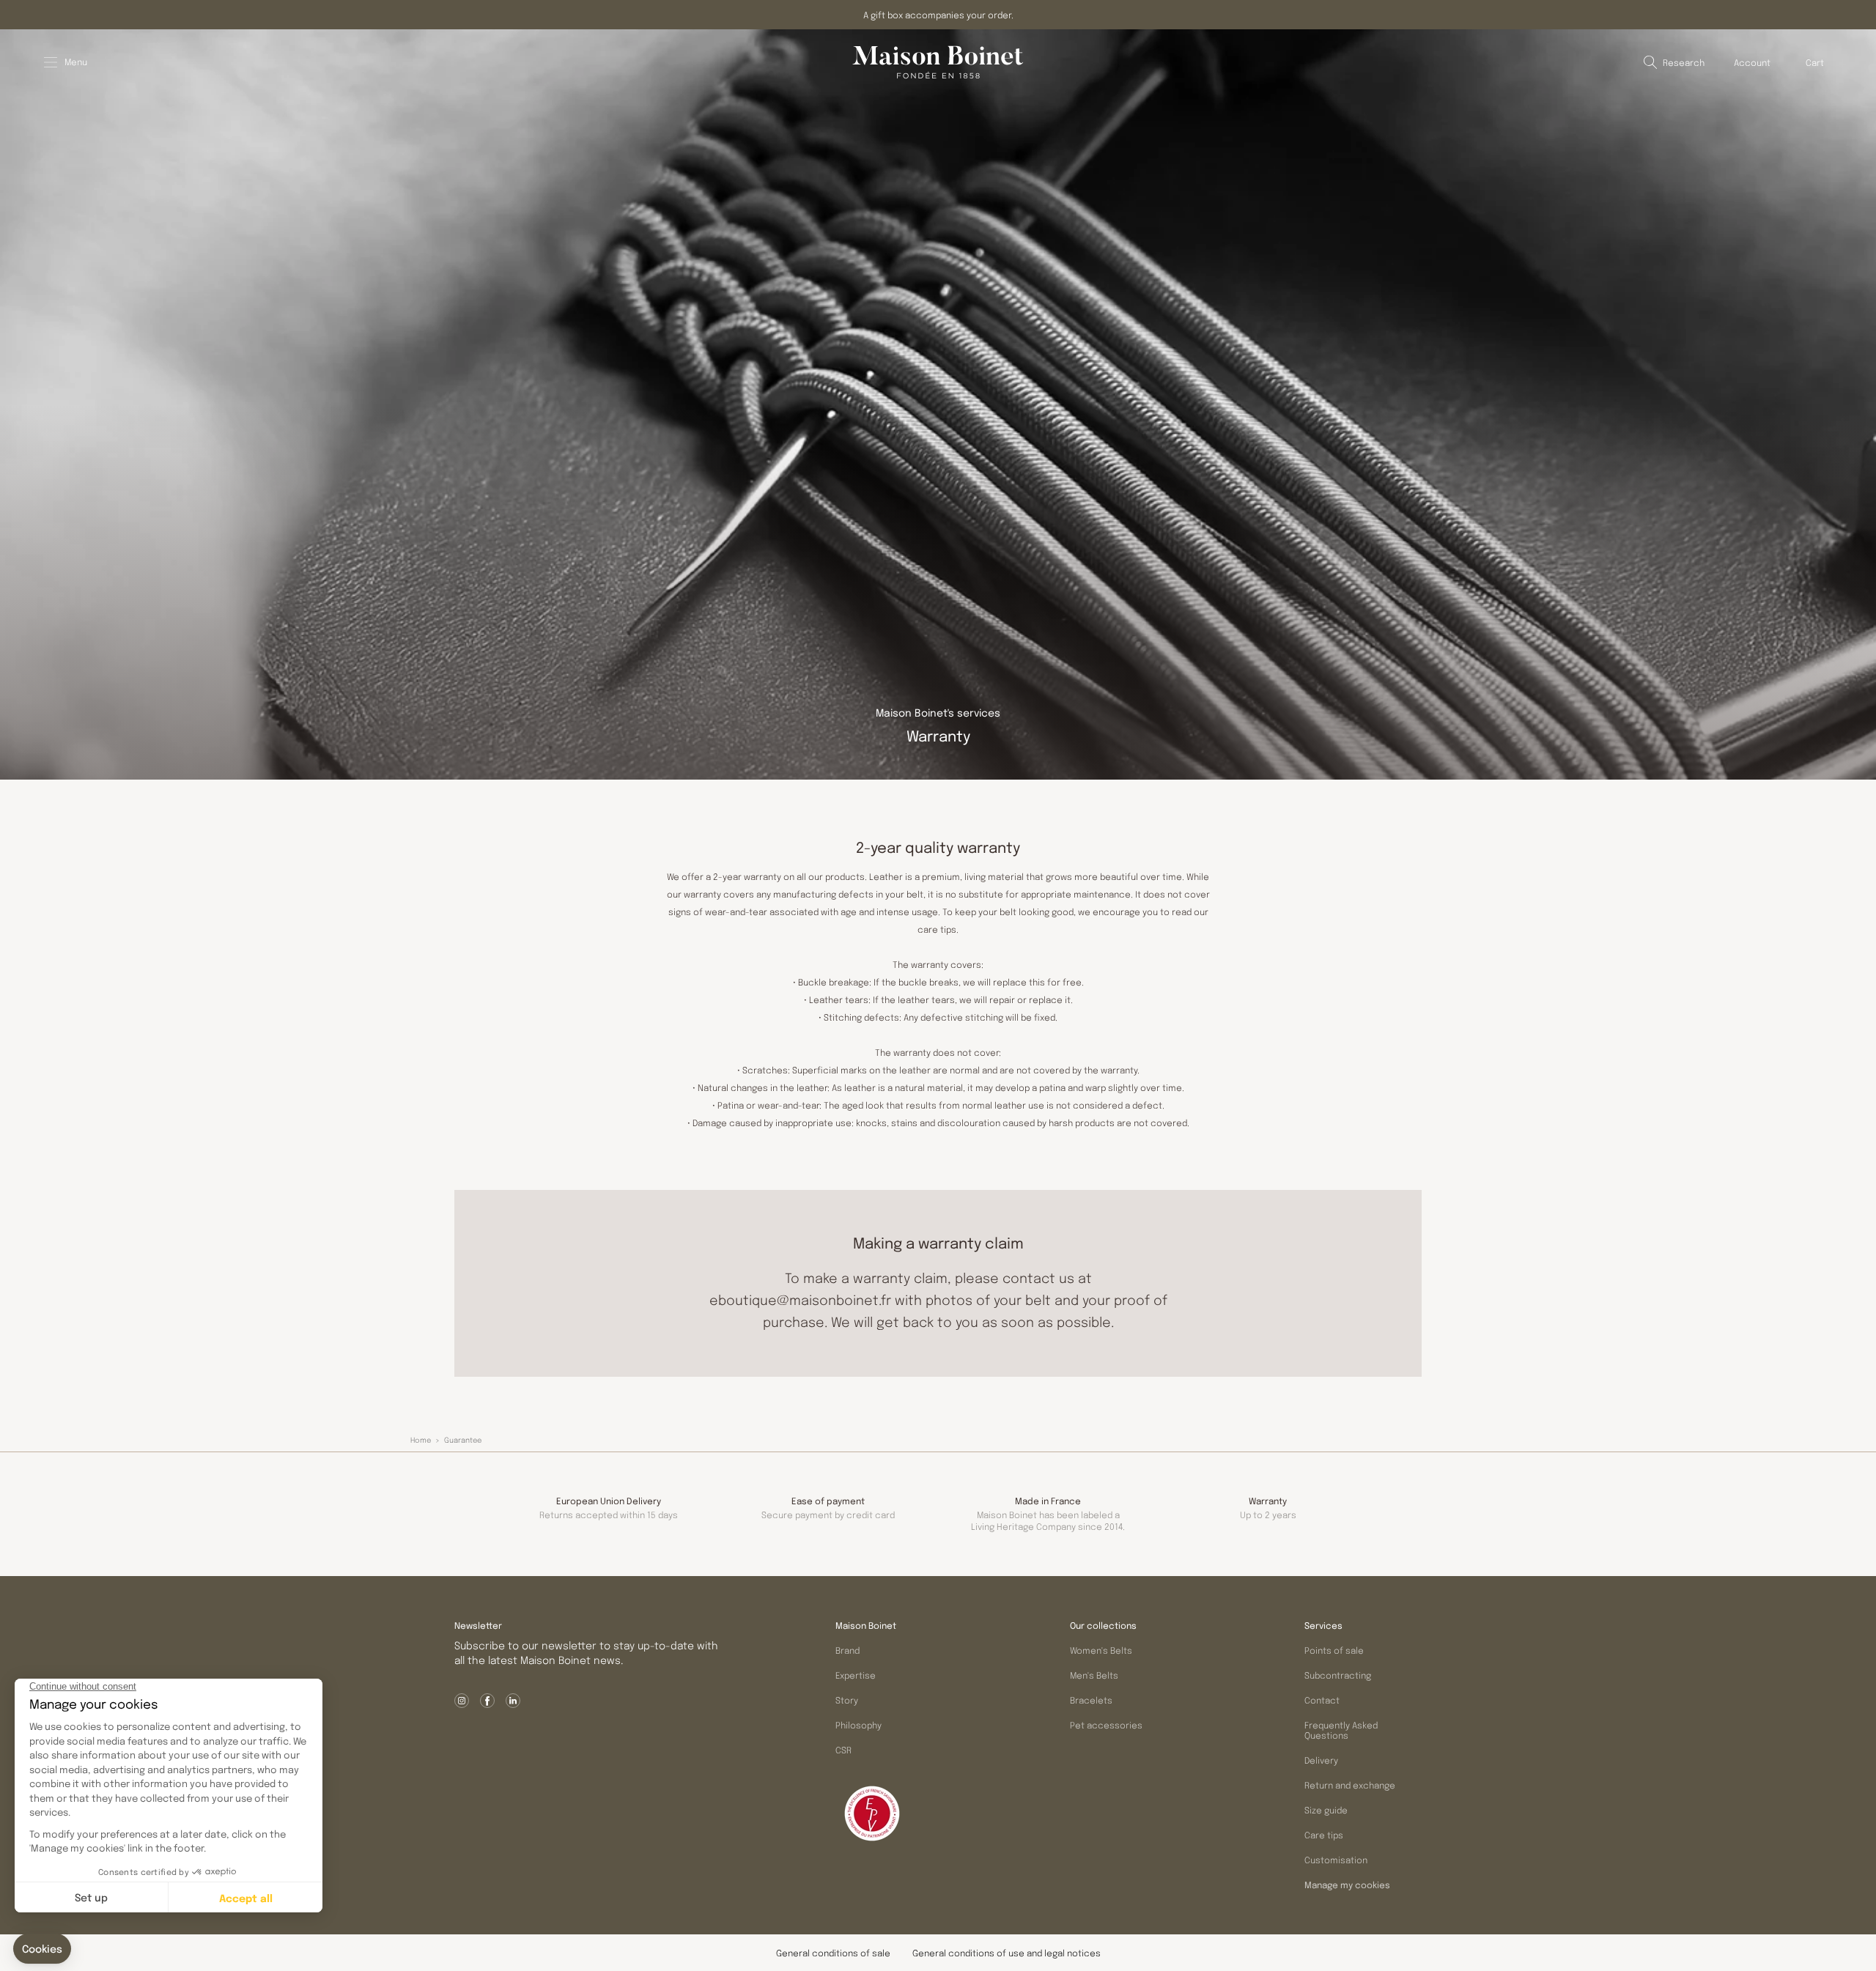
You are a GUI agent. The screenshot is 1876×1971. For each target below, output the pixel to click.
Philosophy (858, 1725)
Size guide (1326, 1810)
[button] (1674, 62)
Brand (847, 1650)
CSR (843, 1750)
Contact (1322, 1700)
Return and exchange (1350, 1785)
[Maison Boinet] (938, 62)
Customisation (1336, 1860)
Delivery (1321, 1760)
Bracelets (1091, 1700)
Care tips (1324, 1835)
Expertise (856, 1675)
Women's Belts (1101, 1650)
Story (847, 1700)
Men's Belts (1094, 1675)
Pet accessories (1106, 1725)
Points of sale (1334, 1650)
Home (421, 1440)
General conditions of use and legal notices (1007, 1953)
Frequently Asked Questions (1341, 1730)
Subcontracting (1338, 1675)
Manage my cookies (1347, 1885)
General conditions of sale (833, 1953)
